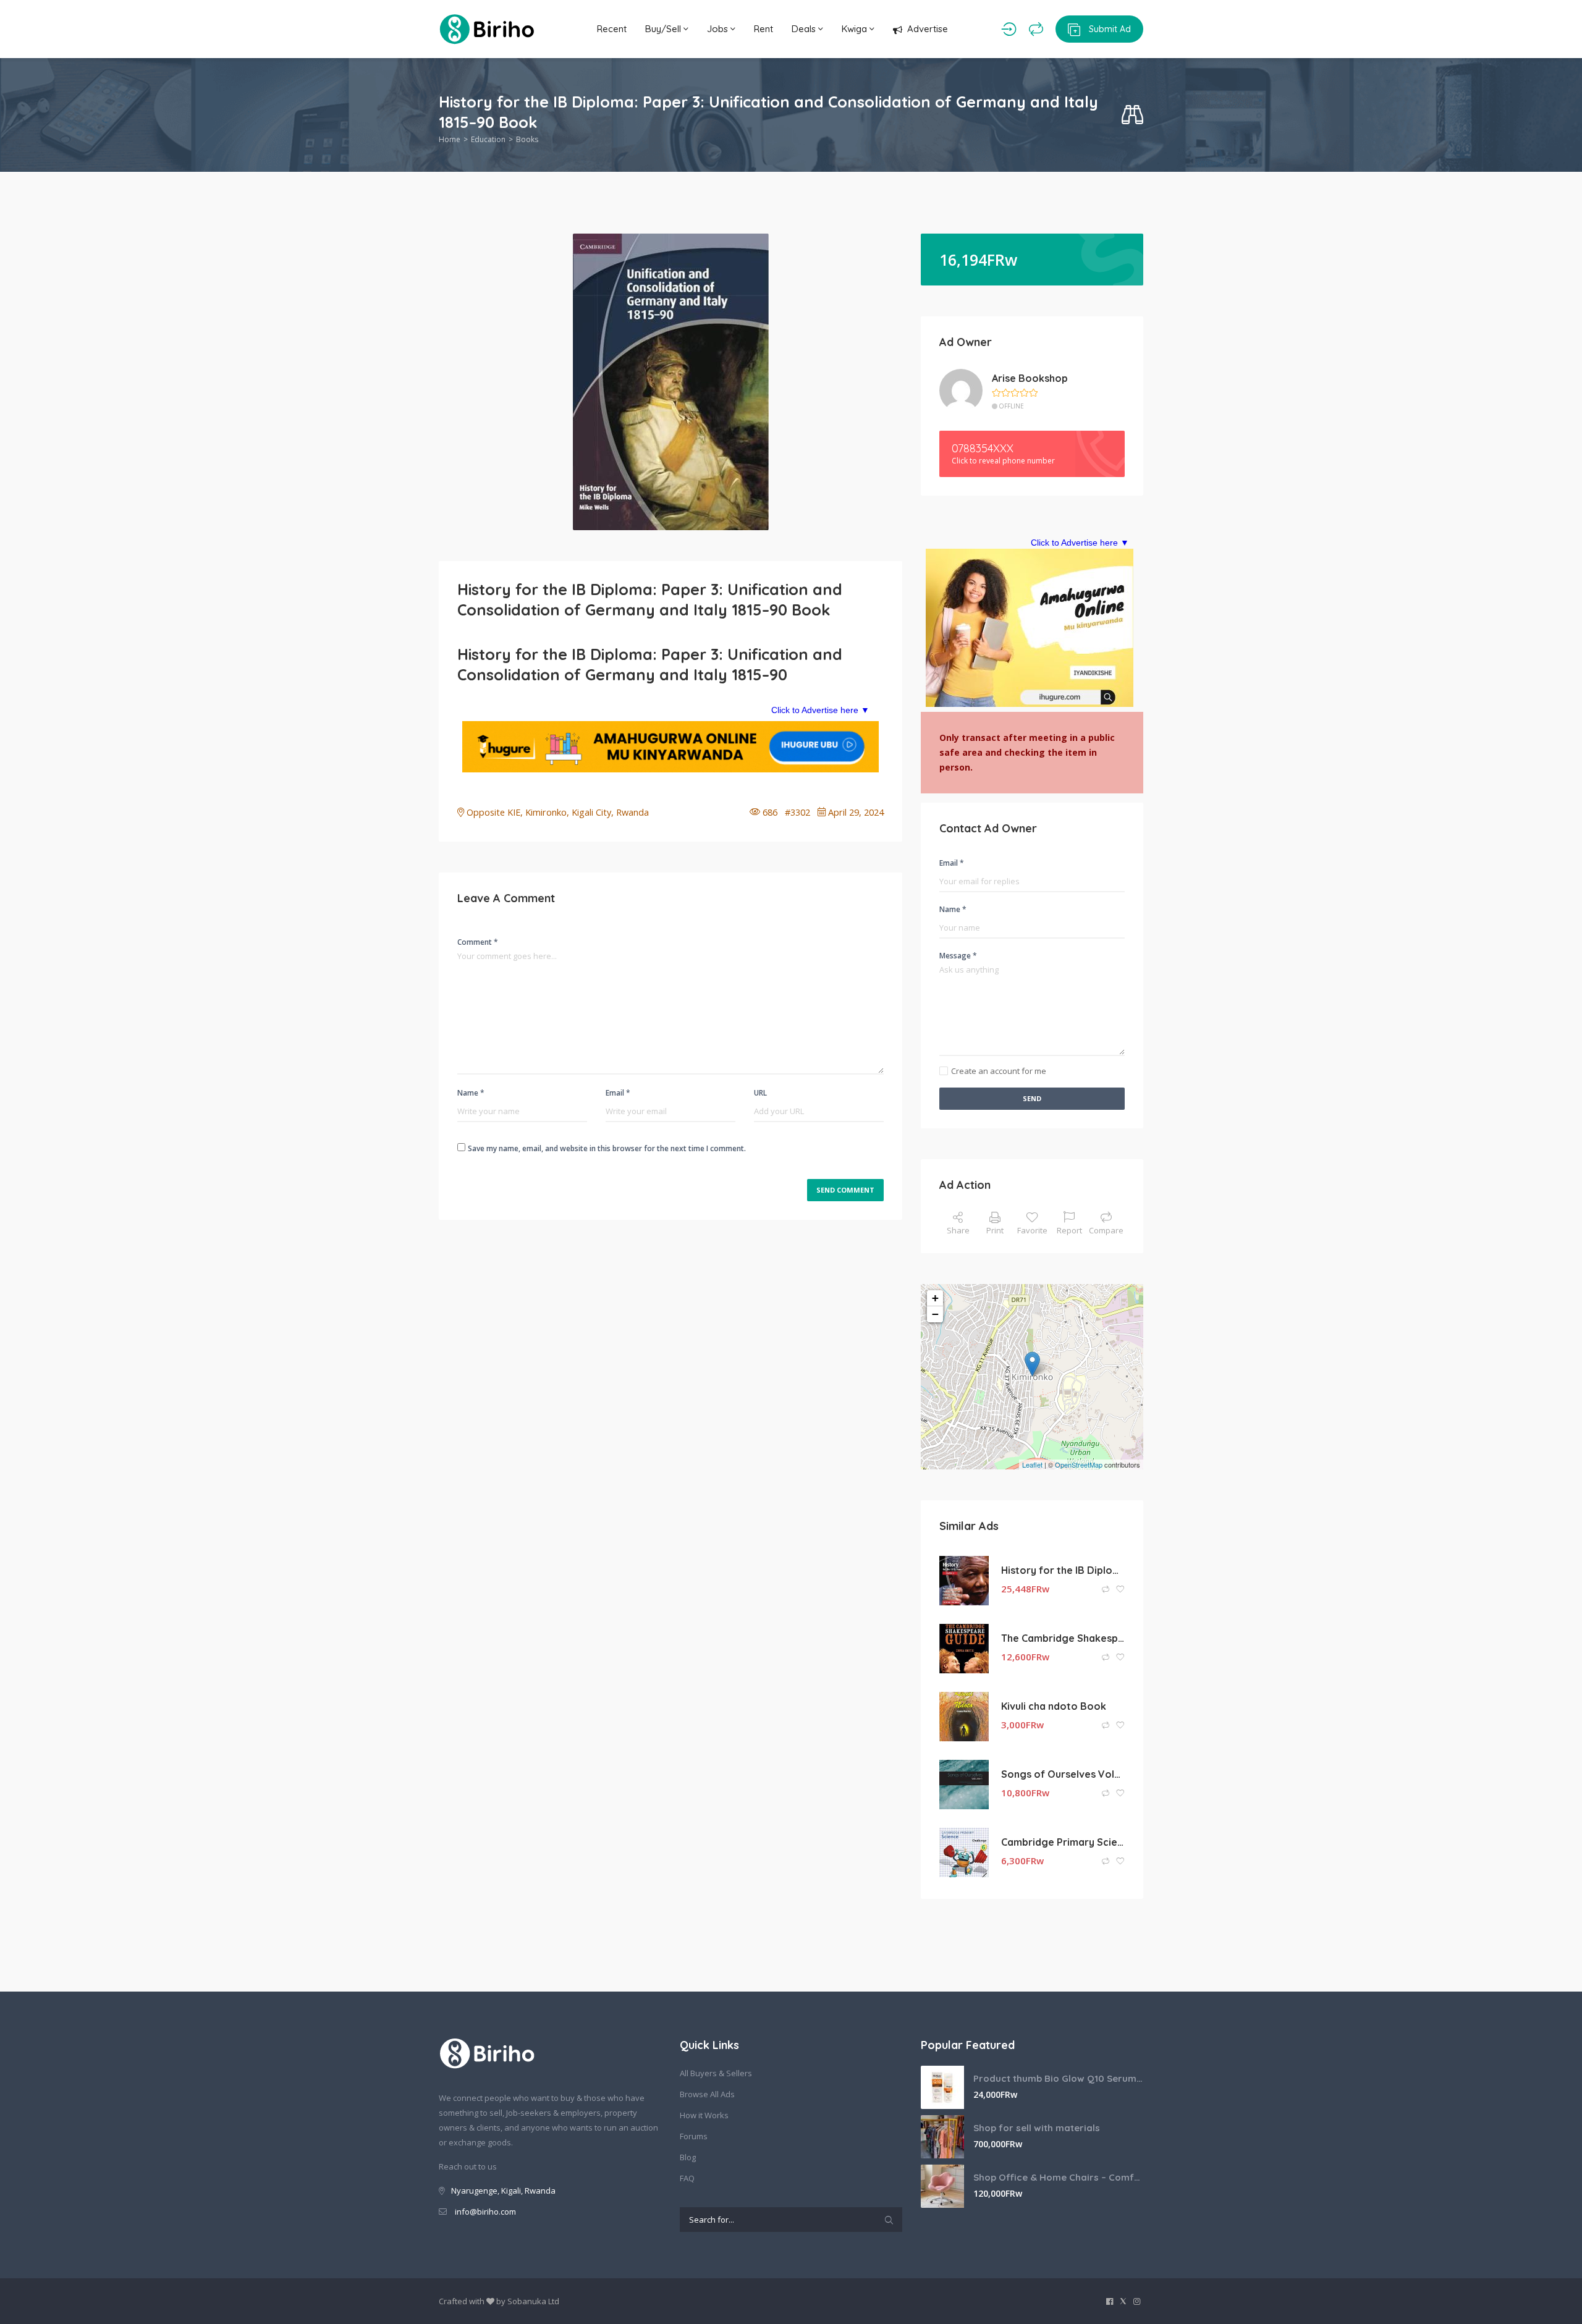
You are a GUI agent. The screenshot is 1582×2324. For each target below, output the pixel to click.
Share (958, 1230)
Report (1069, 1230)
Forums (694, 2136)
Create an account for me (999, 1071)
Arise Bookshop (1030, 378)
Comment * (478, 942)
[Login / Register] (1009, 29)
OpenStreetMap (1079, 1464)
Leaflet (1032, 1464)
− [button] (935, 1314)
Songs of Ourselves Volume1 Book (1063, 1774)
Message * (958, 956)
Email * (618, 1093)
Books (527, 139)
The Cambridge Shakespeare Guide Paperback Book (1063, 1638)
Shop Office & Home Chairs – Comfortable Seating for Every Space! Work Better (1058, 2177)
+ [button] (935, 1298)
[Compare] (1036, 29)
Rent (764, 29)
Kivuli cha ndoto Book (1054, 1706)
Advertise (928, 29)
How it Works (704, 2115)
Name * (471, 1093)
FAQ (687, 2178)
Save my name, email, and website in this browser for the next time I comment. (607, 1148)
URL (760, 1093)
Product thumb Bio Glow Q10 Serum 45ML (1058, 2078)
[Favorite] (1120, 1590)
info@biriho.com (485, 2212)
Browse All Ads (707, 2094)
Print (995, 1230)
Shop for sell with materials (1037, 2128)
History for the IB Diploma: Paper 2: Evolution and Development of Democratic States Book (1063, 1570)
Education (488, 139)
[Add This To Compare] (1106, 1590)
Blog (688, 2157)
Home (450, 139)
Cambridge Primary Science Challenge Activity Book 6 (1063, 1842)
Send (1032, 1098)
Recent (612, 29)
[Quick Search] (1132, 115)
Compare (1106, 1230)
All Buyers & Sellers (716, 2073)
